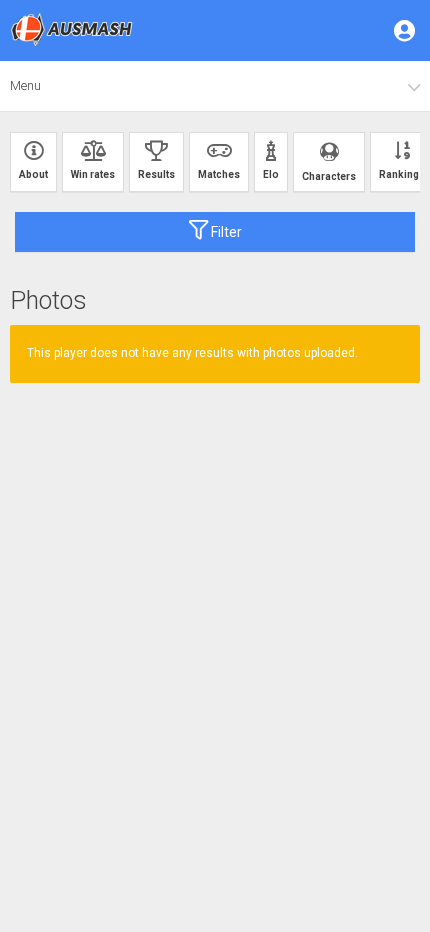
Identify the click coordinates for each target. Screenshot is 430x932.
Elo (271, 174)
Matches (219, 174)
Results (156, 174)
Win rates (93, 174)
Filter (225, 232)
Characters (329, 176)
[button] (406, 30)
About (33, 174)
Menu (25, 85)
